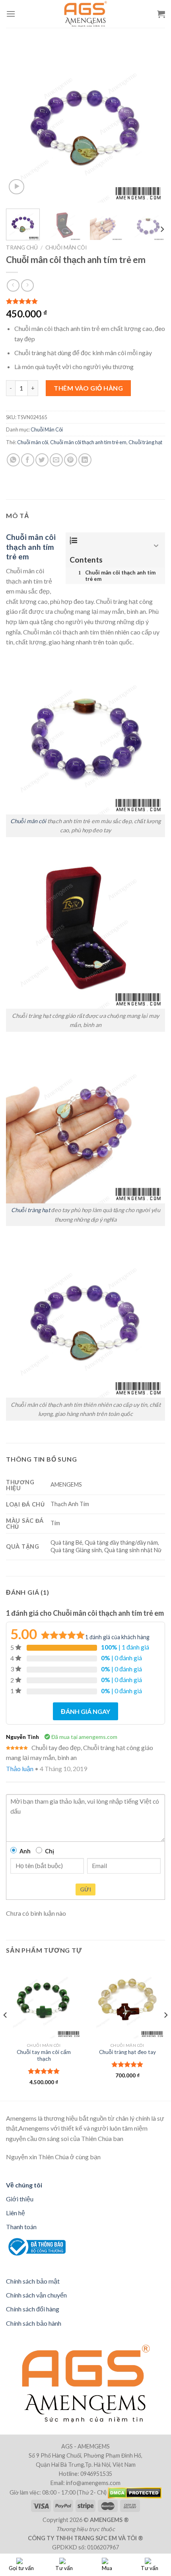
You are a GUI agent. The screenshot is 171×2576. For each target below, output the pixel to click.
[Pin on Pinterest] (71, 460)
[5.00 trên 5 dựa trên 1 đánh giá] (85, 301)
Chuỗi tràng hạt (145, 442)
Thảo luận (20, 1769)
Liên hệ (16, 2213)
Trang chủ (22, 248)
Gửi (85, 1889)
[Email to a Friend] (56, 460)
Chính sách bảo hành (34, 2323)
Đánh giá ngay (85, 1711)
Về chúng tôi (24, 2185)
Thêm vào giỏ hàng (88, 388)
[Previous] (19, 123)
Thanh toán (21, 2227)
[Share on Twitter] (42, 460)
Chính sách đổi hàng (33, 2309)
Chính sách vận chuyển (36, 2295)
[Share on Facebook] (28, 460)
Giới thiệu (20, 2199)
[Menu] (11, 14)
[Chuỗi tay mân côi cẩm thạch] (44, 2001)
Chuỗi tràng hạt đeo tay (127, 2052)
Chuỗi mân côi (33, 442)
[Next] (152, 123)
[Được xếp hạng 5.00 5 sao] (44, 2071)
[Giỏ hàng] (161, 14)
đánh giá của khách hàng (117, 1637)
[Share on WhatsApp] (13, 460)
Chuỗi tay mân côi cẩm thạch (44, 2056)
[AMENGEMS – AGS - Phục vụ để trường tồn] (86, 14)
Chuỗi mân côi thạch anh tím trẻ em (88, 442)
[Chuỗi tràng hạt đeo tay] (127, 2001)
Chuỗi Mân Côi (66, 248)
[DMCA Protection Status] (134, 2492)
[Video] (17, 187)
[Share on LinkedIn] (85, 460)
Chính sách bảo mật (33, 2281)
